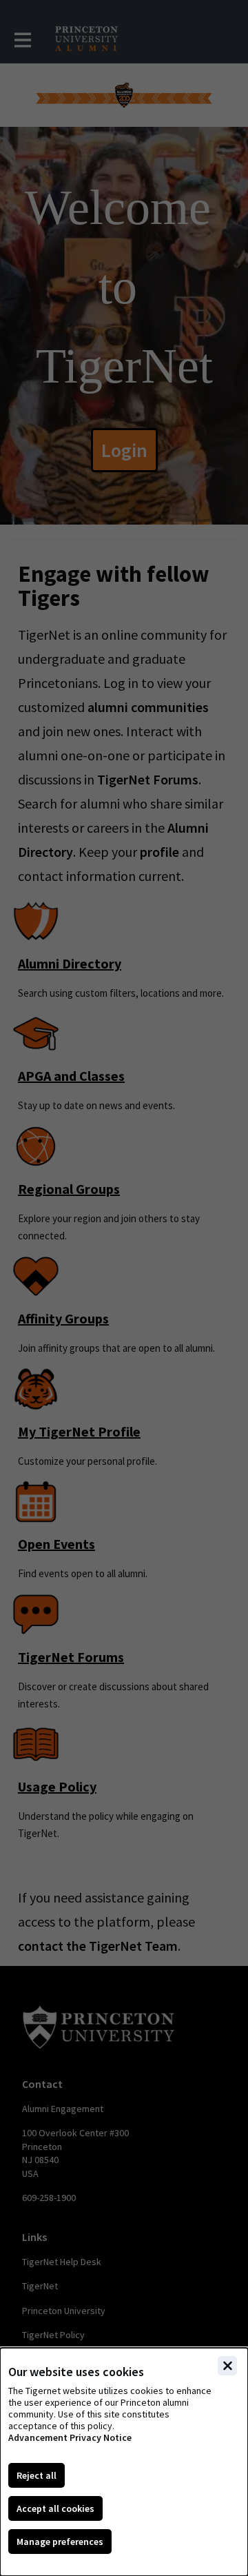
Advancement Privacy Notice (70, 2438)
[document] (124, 2462)
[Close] (227, 2366)
